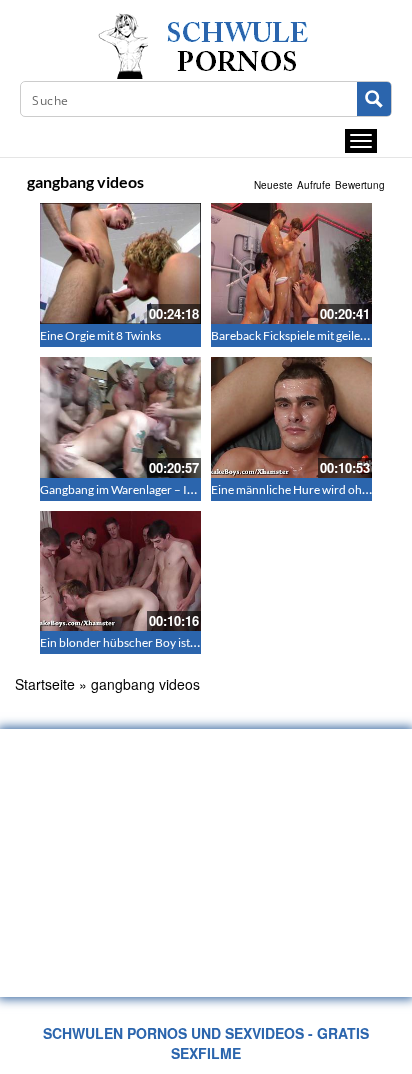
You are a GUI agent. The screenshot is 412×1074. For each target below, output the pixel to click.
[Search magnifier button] (374, 99)
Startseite (45, 684)
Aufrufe (314, 185)
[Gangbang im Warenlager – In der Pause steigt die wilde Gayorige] (120, 417)
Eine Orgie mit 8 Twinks (100, 335)
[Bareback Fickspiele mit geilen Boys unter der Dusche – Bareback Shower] (291, 263)
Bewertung (360, 185)
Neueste (273, 185)
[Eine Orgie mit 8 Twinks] (120, 263)
